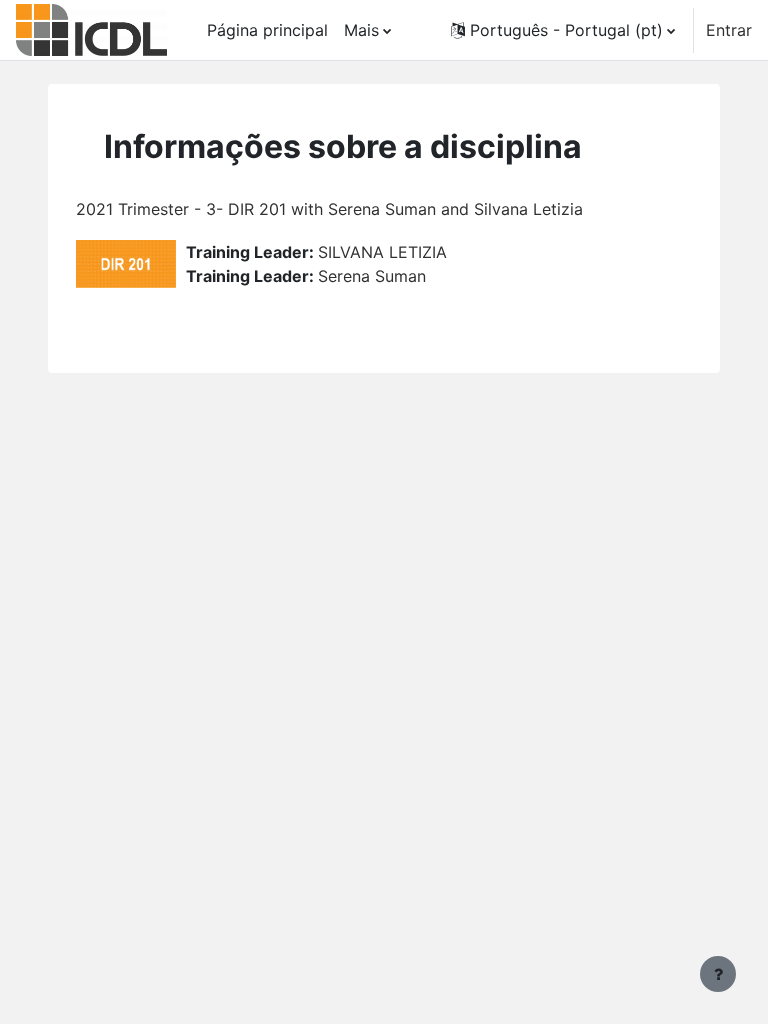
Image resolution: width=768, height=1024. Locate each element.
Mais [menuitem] (361, 30)
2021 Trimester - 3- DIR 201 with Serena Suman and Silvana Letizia (329, 209)
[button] (563, 30)
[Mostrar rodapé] (718, 974)
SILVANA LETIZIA (382, 252)
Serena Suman (372, 276)
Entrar (729, 30)
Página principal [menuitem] (267, 30)
